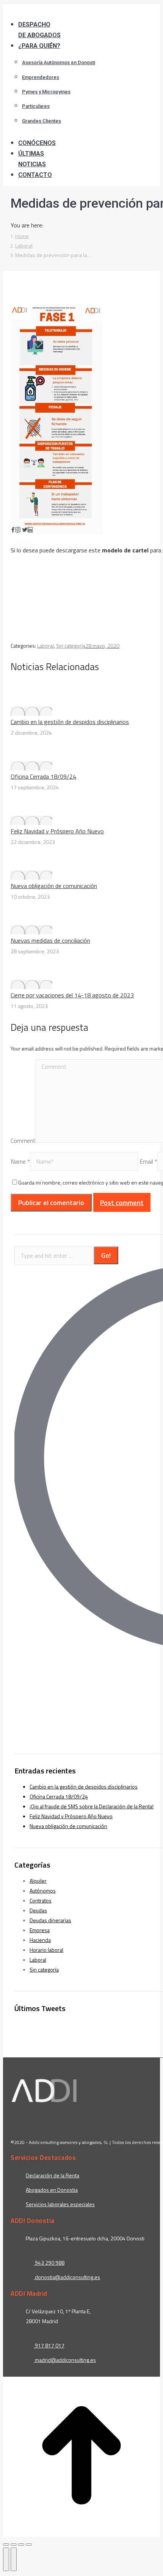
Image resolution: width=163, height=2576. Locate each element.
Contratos (41, 1900)
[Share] (14, 2544)
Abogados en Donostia (52, 2190)
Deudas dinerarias (50, 1920)
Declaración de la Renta (53, 2175)
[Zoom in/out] (29, 2544)
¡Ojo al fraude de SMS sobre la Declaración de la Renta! (92, 1806)
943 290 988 (49, 2263)
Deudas (38, 1910)
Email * (148, 1161)
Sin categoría (71, 646)
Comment (23, 1141)
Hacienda (40, 1940)
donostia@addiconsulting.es (67, 2277)
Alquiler (38, 1881)
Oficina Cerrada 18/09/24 (43, 776)
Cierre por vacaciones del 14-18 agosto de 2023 (72, 995)
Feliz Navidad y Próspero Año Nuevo (57, 831)
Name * (20, 1161)
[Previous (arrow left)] (6, 2559)
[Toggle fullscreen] (21, 2544)
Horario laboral (46, 1950)
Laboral (45, 646)
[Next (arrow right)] (14, 2559)
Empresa (40, 1930)
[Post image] (31, 711)
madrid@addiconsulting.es (65, 2360)
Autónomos (43, 1891)
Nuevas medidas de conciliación (50, 940)
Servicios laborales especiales (60, 2204)
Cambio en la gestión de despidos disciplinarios (70, 722)
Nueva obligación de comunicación (54, 886)
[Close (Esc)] (6, 2544)
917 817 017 (49, 2345)
